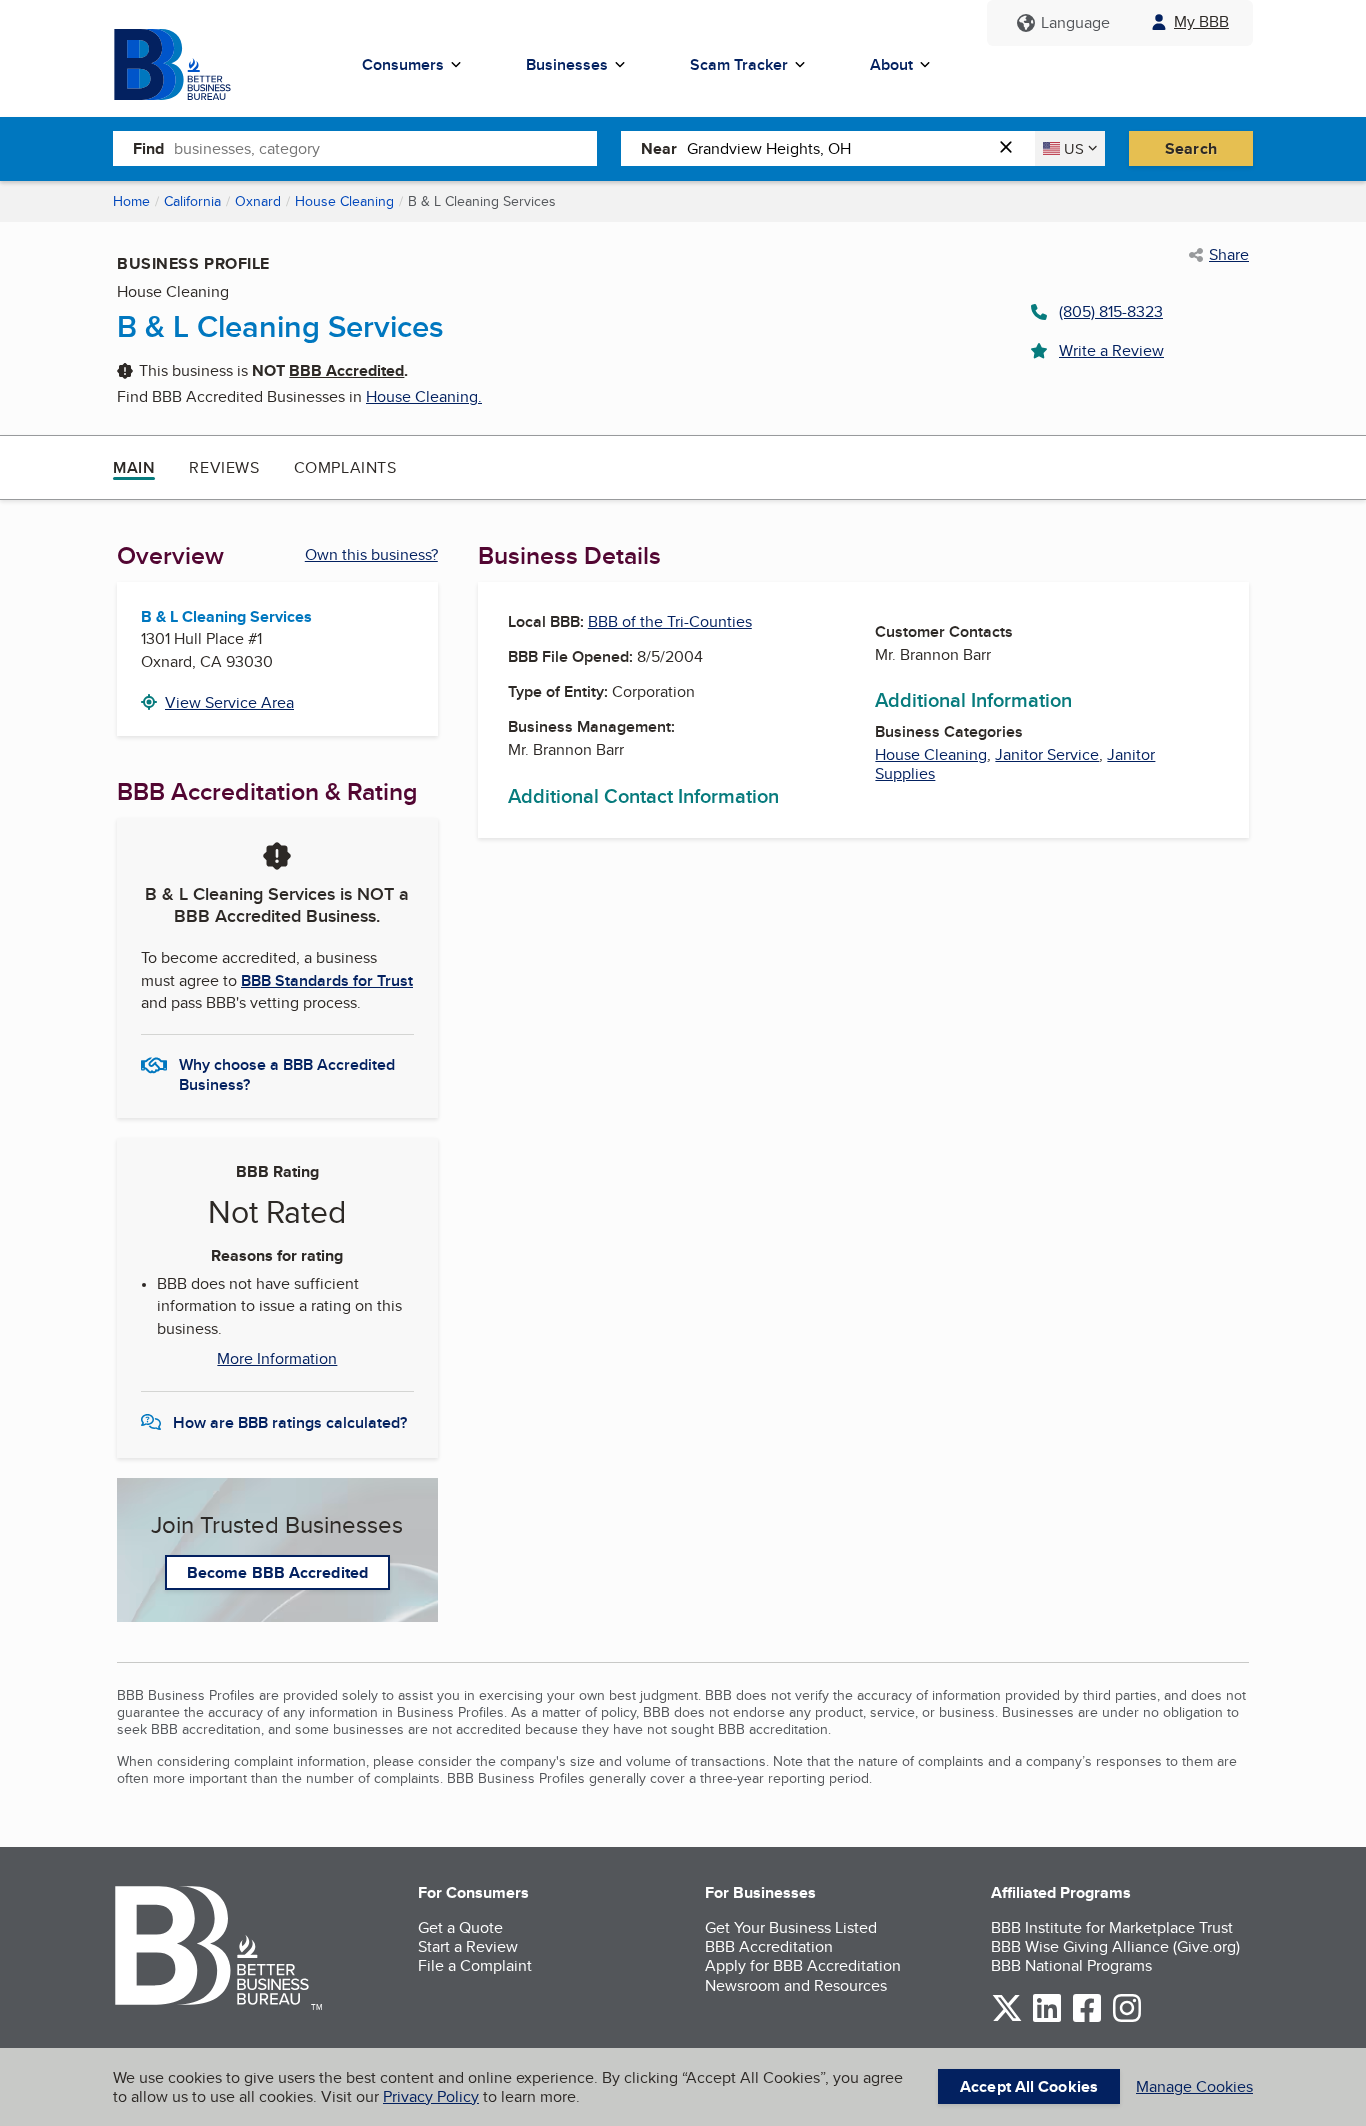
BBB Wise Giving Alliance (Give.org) (1115, 1946)
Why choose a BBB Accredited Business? (287, 1073)
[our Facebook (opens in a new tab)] (1087, 2018)
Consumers (403, 64)
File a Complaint (475, 1965)
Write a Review (1111, 350)
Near (659, 148)
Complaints (345, 467)
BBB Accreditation (769, 1946)
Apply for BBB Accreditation (803, 1965)
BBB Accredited (346, 370)
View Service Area (229, 702)
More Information (277, 1359)
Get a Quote (460, 1927)
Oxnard (258, 201)
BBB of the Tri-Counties (670, 621)
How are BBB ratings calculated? (290, 1422)
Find (148, 148)
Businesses (567, 64)
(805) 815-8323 (1111, 311)
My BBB (1201, 21)
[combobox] (385, 148)
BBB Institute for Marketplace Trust (1112, 1927)
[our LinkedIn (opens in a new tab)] (1047, 2018)
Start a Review (468, 1946)
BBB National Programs (1071, 1965)
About (891, 64)
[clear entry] (1012, 148)
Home (131, 201)
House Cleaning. (424, 396)
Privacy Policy (431, 2096)
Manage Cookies (1194, 2086)
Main (134, 467)
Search (1191, 148)
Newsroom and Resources (796, 1985)
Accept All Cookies (1029, 2086)
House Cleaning (344, 201)
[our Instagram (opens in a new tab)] (1127, 2018)
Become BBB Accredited (277, 1572)
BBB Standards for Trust (327, 980)
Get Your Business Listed (791, 1927)
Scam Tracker (739, 64)
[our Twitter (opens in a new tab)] (1007, 2018)
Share (1229, 255)
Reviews (224, 467)
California (192, 201)
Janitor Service (1047, 754)
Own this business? (371, 554)
